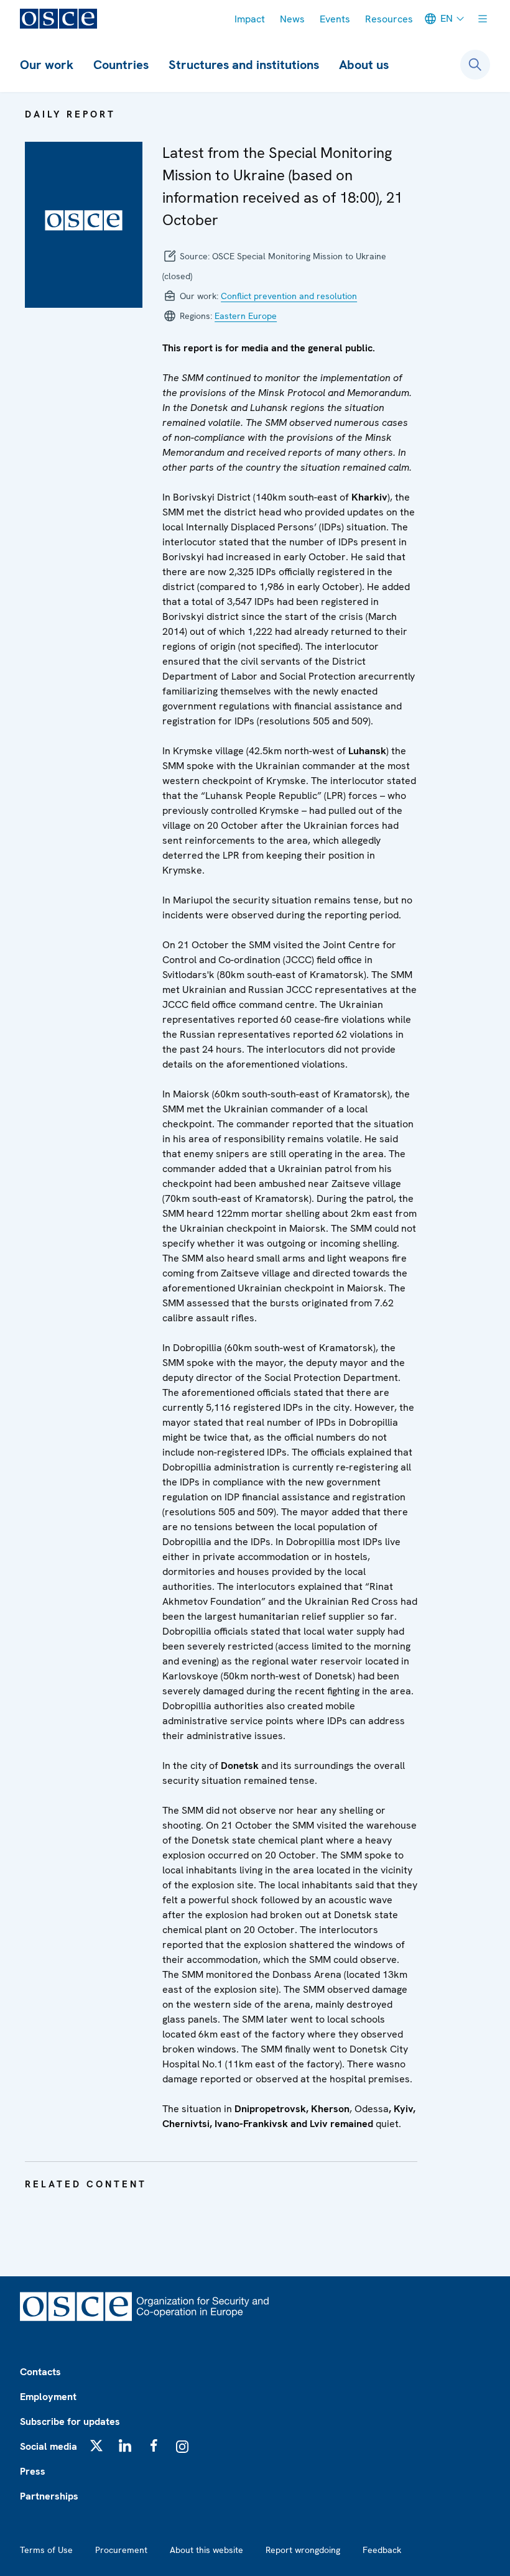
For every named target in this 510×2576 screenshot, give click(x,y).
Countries (121, 65)
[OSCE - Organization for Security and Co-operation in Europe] (58, 19)
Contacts (40, 2372)
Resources (389, 19)
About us (364, 65)
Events (335, 19)
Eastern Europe (246, 316)
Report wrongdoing (303, 2550)
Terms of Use (46, 2550)
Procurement (121, 2550)
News (292, 19)
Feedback (382, 2550)
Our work (47, 65)
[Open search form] (475, 65)
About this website (206, 2550)
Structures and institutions (244, 65)
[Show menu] (483, 19)
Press (33, 2471)
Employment (48, 2397)
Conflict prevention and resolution (289, 296)
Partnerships (49, 2496)
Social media (49, 2446)
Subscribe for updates (70, 2421)
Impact (250, 19)
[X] (96, 2445)
